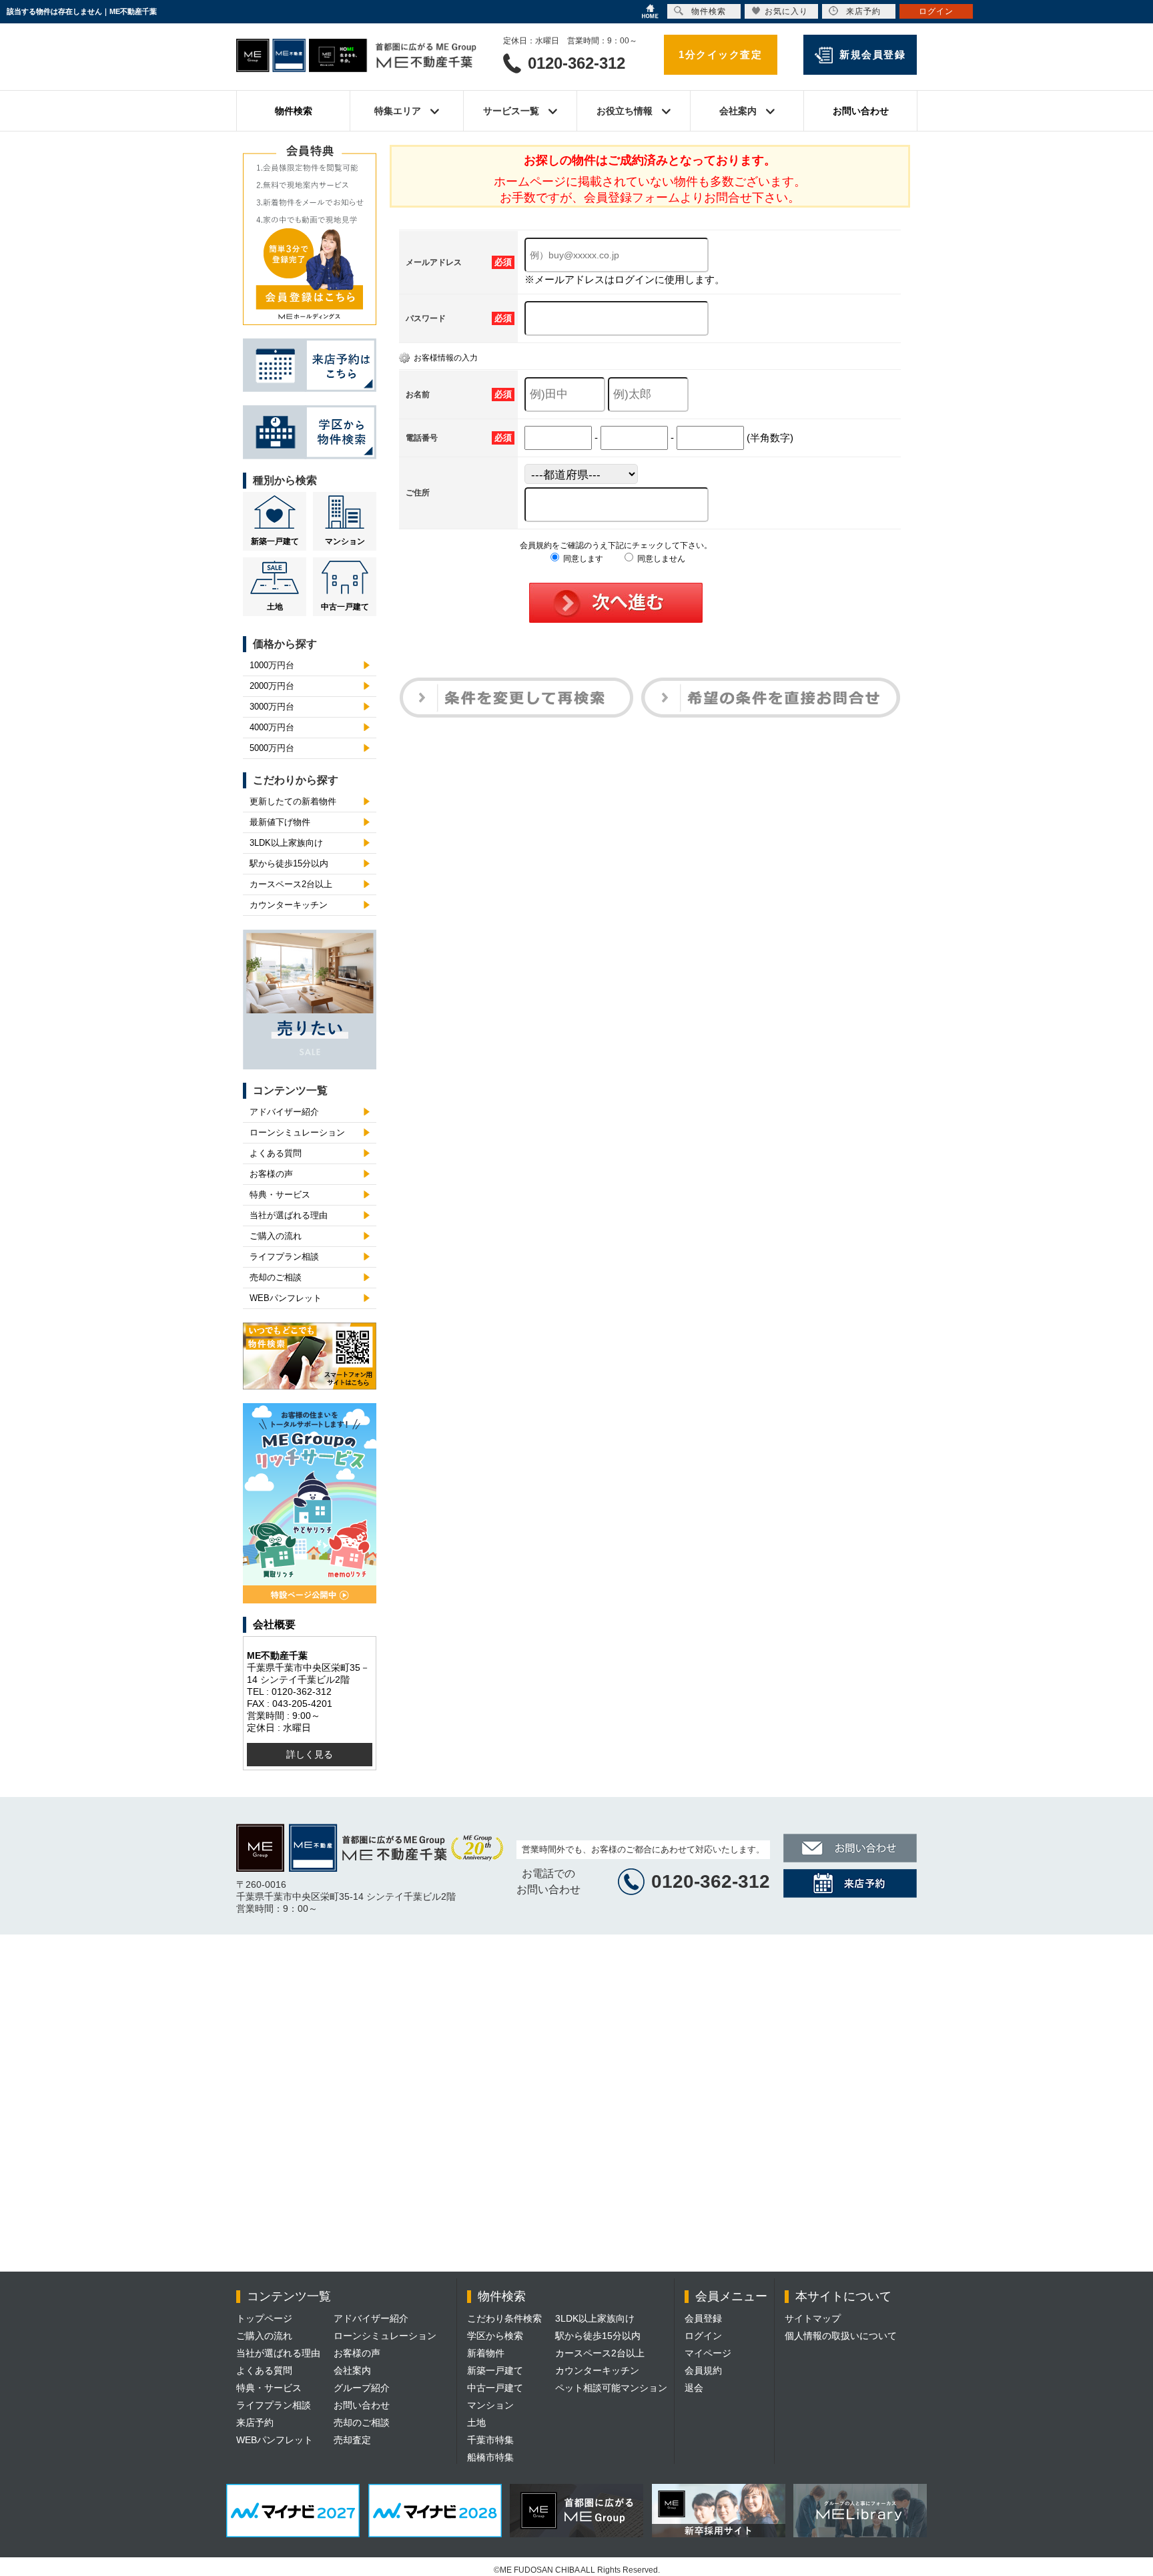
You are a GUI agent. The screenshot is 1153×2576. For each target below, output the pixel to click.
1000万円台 (272, 665)
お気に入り (786, 11)
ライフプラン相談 (284, 1257)
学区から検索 (495, 2336)
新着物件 (486, 2353)
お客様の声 (271, 1174)
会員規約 (703, 2370)
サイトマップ (813, 2318)
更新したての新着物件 (293, 801)
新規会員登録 (872, 54)
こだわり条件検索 (504, 2318)
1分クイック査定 (720, 54)
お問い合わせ (861, 111)
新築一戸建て (275, 541)
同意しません (660, 559)
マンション (345, 541)
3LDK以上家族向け (286, 843)
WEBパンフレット (286, 1298)
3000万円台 (272, 707)
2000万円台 (272, 686)
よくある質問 (276, 1153)
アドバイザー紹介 (284, 1112)
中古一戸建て (345, 607)
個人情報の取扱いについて (841, 2336)
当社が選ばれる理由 (289, 1215)
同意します (582, 559)
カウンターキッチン (289, 905)
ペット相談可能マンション (611, 2388)
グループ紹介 (362, 2388)
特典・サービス (280, 1195)
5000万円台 (272, 748)
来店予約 (255, 2422)
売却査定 (352, 2440)
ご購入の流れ (276, 1236)
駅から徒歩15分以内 (289, 863)
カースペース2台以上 (291, 884)
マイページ (708, 2353)
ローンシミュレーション (297, 1132)
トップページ (264, 2318)
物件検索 (294, 111)
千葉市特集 (490, 2440)
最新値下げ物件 (280, 822)
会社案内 (352, 2370)
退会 (694, 2388)
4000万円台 (272, 727)
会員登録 (703, 2318)
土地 (275, 607)
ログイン (703, 2336)
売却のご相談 (276, 1277)
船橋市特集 (490, 2457)
